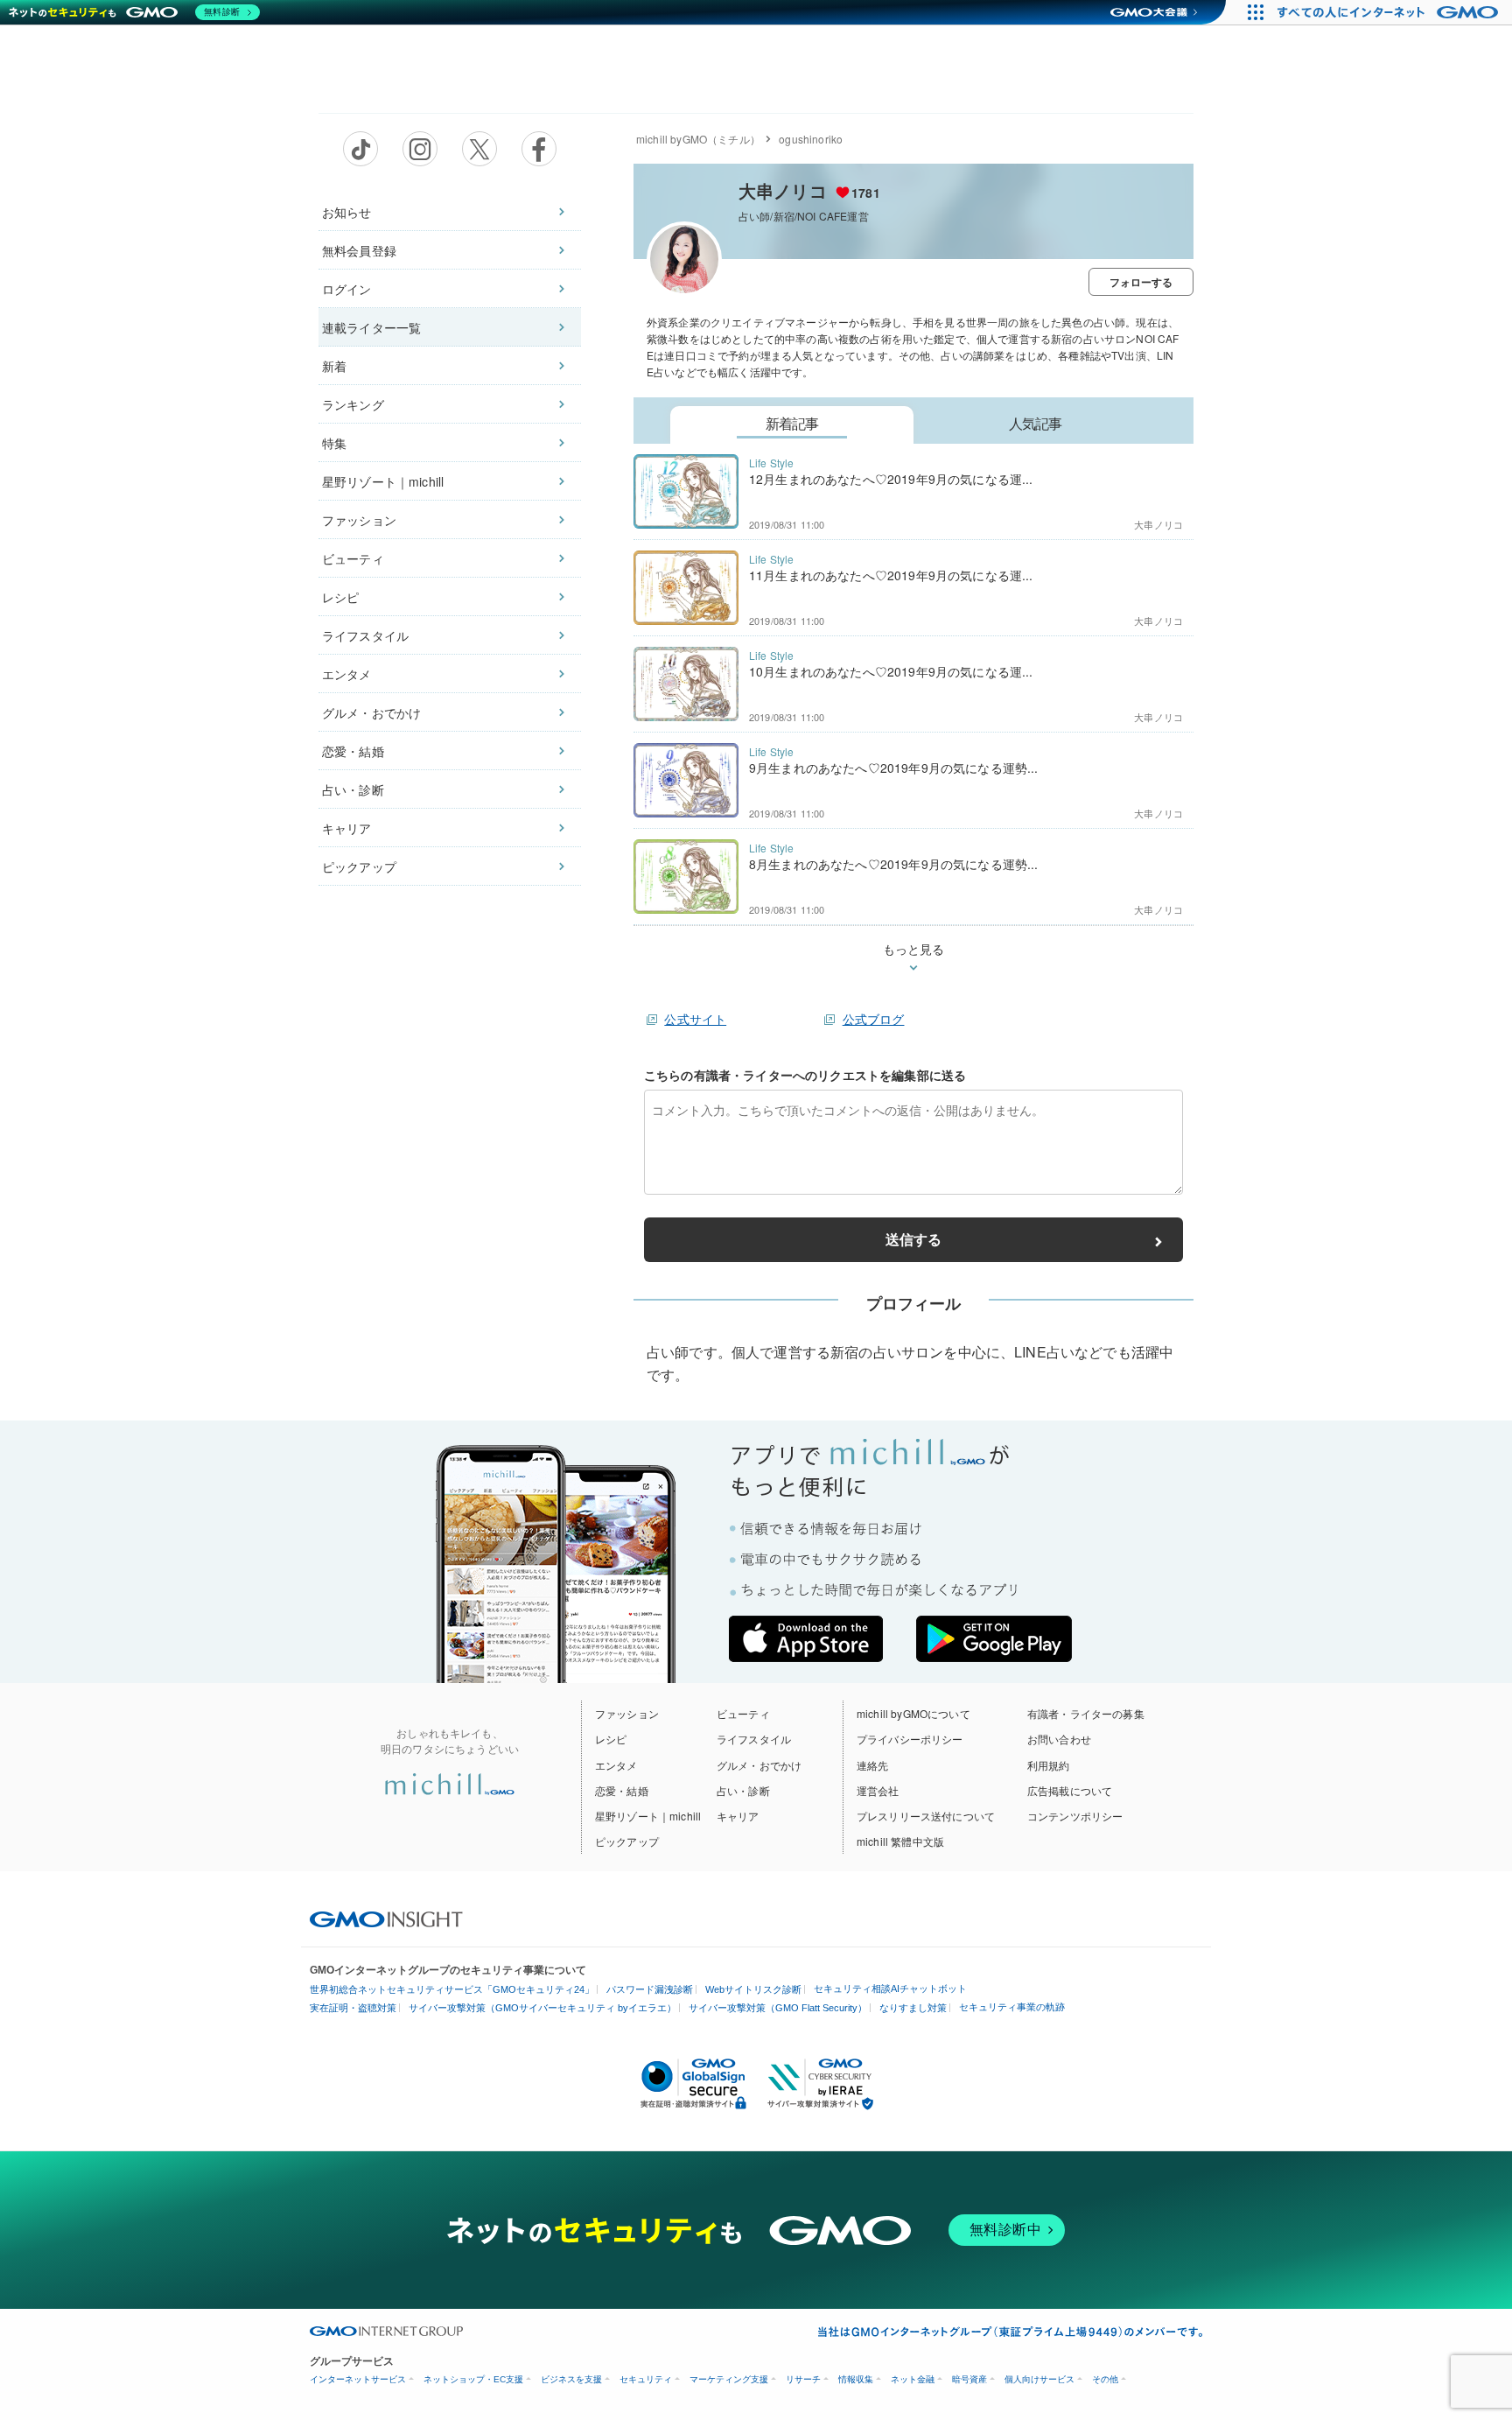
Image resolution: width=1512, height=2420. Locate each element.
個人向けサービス (1039, 2379)
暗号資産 (969, 2379)
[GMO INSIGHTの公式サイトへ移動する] (386, 1918)
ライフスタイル (365, 635)
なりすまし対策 (913, 2008)
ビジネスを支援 (571, 2379)
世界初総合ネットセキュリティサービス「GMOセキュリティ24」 (452, 1989)
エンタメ (347, 674)
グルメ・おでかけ (371, 712)
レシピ (340, 597)
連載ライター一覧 (371, 327)
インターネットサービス (358, 2379)
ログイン (347, 289)
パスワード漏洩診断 (650, 1989)
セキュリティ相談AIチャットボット (890, 1989)
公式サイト (695, 1019)
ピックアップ (359, 866)
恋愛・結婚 (353, 751)
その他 (1105, 2379)
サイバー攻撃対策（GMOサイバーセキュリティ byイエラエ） (542, 2008)
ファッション (359, 520)
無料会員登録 (359, 250)
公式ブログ (874, 1019)
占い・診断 (353, 789)
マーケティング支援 (729, 2379)
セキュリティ (646, 2379)
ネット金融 (913, 2379)
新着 (334, 366)
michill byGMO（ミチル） (698, 139)
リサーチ (803, 2379)
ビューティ (353, 558)
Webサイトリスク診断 (753, 1989)
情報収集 (856, 2379)
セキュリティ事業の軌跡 (1012, 2007)
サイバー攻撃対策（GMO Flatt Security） (778, 2008)
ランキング (353, 404)
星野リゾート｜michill (383, 481)
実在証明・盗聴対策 (353, 2008)
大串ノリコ (783, 190)
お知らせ (347, 212)
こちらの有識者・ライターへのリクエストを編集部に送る (805, 1075)
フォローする (1141, 282)
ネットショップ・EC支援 (473, 2379)
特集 (334, 443)
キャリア (347, 828)
